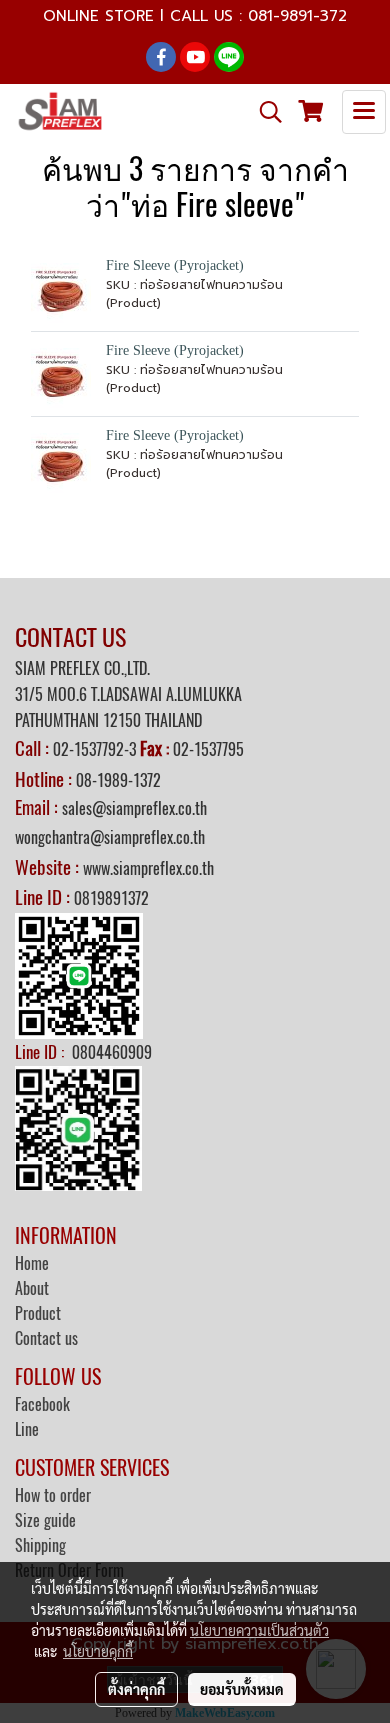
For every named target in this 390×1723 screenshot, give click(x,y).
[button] (264, 112)
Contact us (46, 1338)
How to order (53, 1495)
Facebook (42, 1404)
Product (38, 1313)
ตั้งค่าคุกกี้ (136, 1689)
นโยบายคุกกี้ (98, 1651)
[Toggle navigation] (364, 112)
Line (27, 1429)
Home (32, 1263)
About (32, 1288)
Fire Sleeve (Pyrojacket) (175, 265)
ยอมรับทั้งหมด (242, 1689)
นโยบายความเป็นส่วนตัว (259, 1630)
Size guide (45, 1520)
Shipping (40, 1545)
